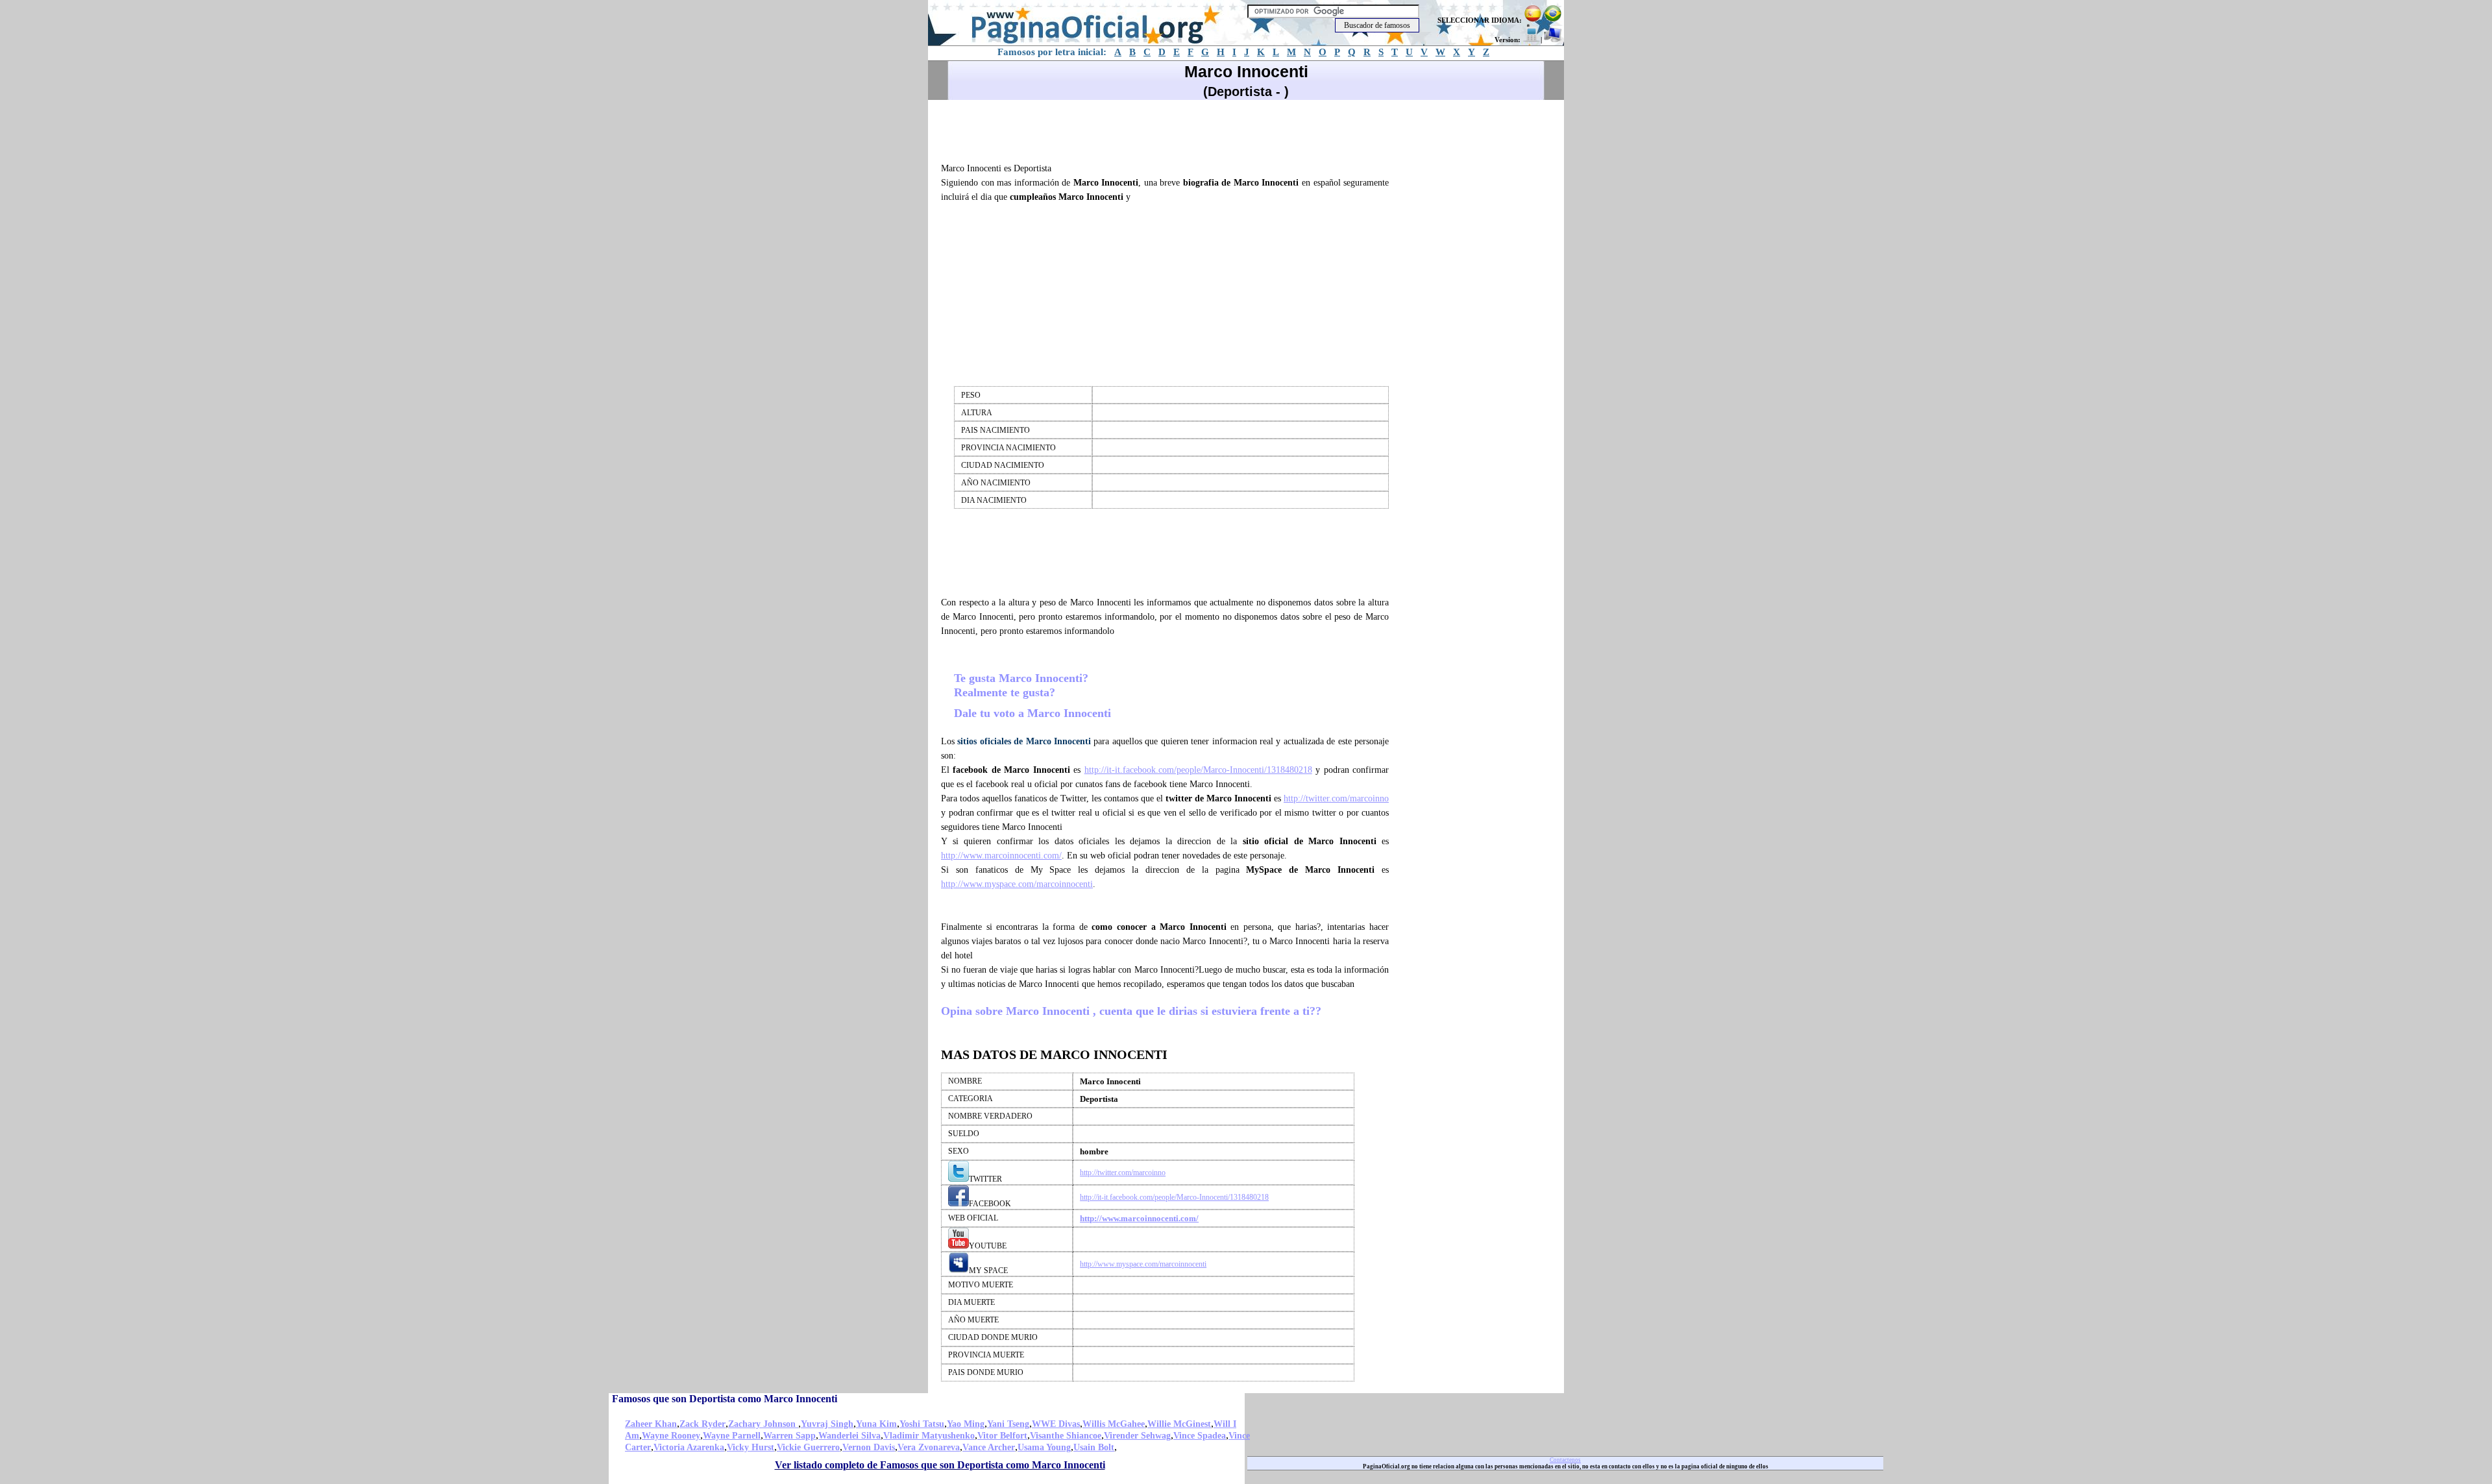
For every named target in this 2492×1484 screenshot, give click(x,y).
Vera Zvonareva (929, 1447)
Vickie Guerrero (808, 1447)
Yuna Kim (876, 1424)
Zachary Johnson (763, 1424)
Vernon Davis (869, 1447)
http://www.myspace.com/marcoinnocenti (1017, 884)
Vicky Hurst (751, 1447)
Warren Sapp (789, 1436)
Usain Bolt (1094, 1447)
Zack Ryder (702, 1424)
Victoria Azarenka (689, 1447)
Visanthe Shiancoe (1066, 1436)
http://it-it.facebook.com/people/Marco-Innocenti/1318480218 (1198, 770)
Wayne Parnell (732, 1436)
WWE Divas (1056, 1424)
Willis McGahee (1114, 1424)
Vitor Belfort (1002, 1436)
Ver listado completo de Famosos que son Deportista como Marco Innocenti (940, 1465)
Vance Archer (989, 1447)
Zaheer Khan (651, 1424)
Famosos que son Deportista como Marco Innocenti (725, 1399)
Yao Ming (966, 1424)
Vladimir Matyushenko (929, 1436)
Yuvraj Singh (827, 1424)
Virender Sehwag (1137, 1436)
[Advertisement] (1171, 129)
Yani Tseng (1008, 1424)
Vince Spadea (1200, 1436)
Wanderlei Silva (849, 1436)
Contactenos (1565, 1460)
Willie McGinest (1179, 1424)
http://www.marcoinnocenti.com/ (1001, 856)
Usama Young (1044, 1447)
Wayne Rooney (671, 1436)
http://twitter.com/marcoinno (1336, 798)
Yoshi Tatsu (922, 1424)
